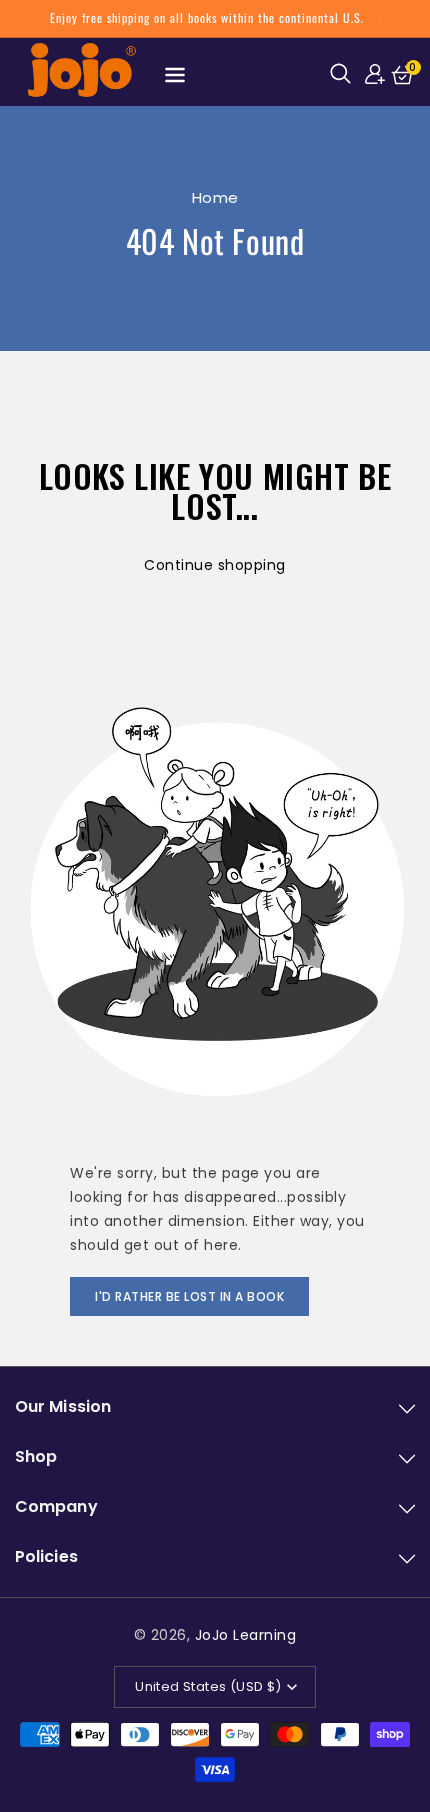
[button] (344, 72)
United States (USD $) (208, 1686)
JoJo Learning (246, 1635)
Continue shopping (215, 565)
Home (215, 197)
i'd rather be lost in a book (189, 1296)
